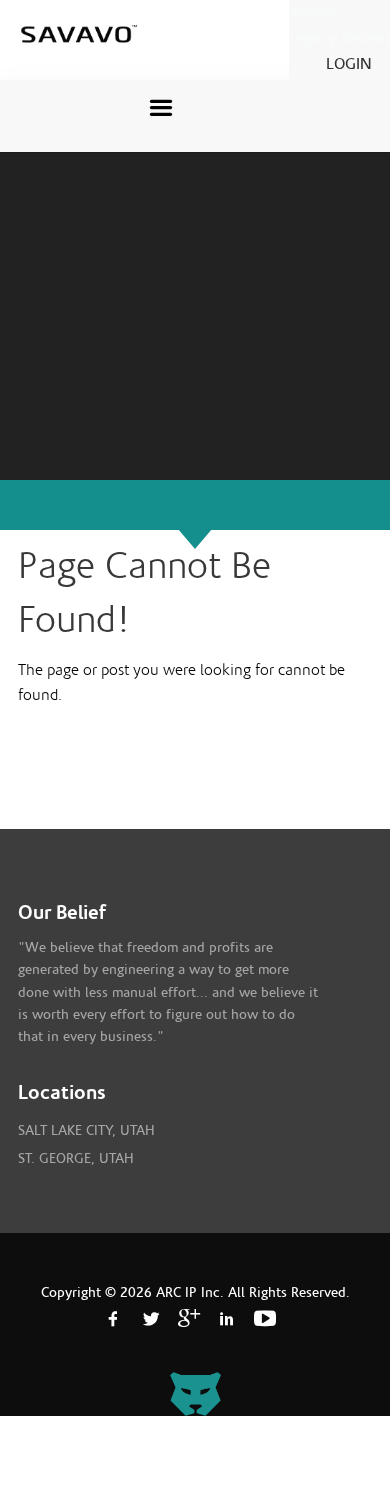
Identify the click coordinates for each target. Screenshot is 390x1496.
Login (349, 64)
